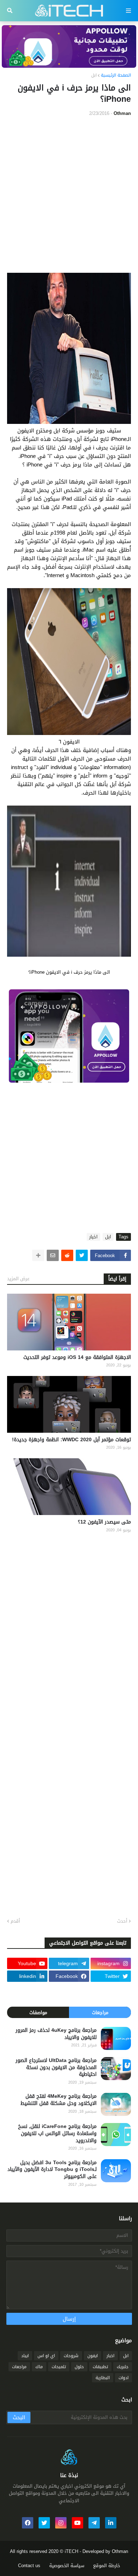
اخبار (93, 1237)
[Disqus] (69, 1631)
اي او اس (46, 2356)
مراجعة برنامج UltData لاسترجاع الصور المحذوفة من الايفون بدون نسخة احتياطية (56, 2068)
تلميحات (59, 2367)
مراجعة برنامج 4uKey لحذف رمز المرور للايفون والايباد (56, 2034)
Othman (120, 2551)
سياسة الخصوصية (67, 2566)
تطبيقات (100, 2367)
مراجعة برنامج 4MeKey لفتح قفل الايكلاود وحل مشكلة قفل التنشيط (59, 2100)
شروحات (71, 2356)
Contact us (29, 2566)
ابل (94, 76)
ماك (39, 2367)
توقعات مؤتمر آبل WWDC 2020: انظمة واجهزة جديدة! (71, 1440)
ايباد (25, 2356)
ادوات (123, 2378)
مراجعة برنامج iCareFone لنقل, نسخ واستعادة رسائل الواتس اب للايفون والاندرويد (57, 2133)
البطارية (103, 2378)
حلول (79, 2367)
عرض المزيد (18, 1279)
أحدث (122, 1921)
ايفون (93, 2356)
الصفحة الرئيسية (116, 76)
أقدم (15, 1921)
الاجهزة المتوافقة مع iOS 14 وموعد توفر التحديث (77, 1358)
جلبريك (123, 2367)
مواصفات (38, 2013)
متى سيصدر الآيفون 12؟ (104, 1522)
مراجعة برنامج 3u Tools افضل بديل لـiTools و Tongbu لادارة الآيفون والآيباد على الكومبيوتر (52, 2170)
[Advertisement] (69, 195)
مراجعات (100, 2013)
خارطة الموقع (107, 2566)
